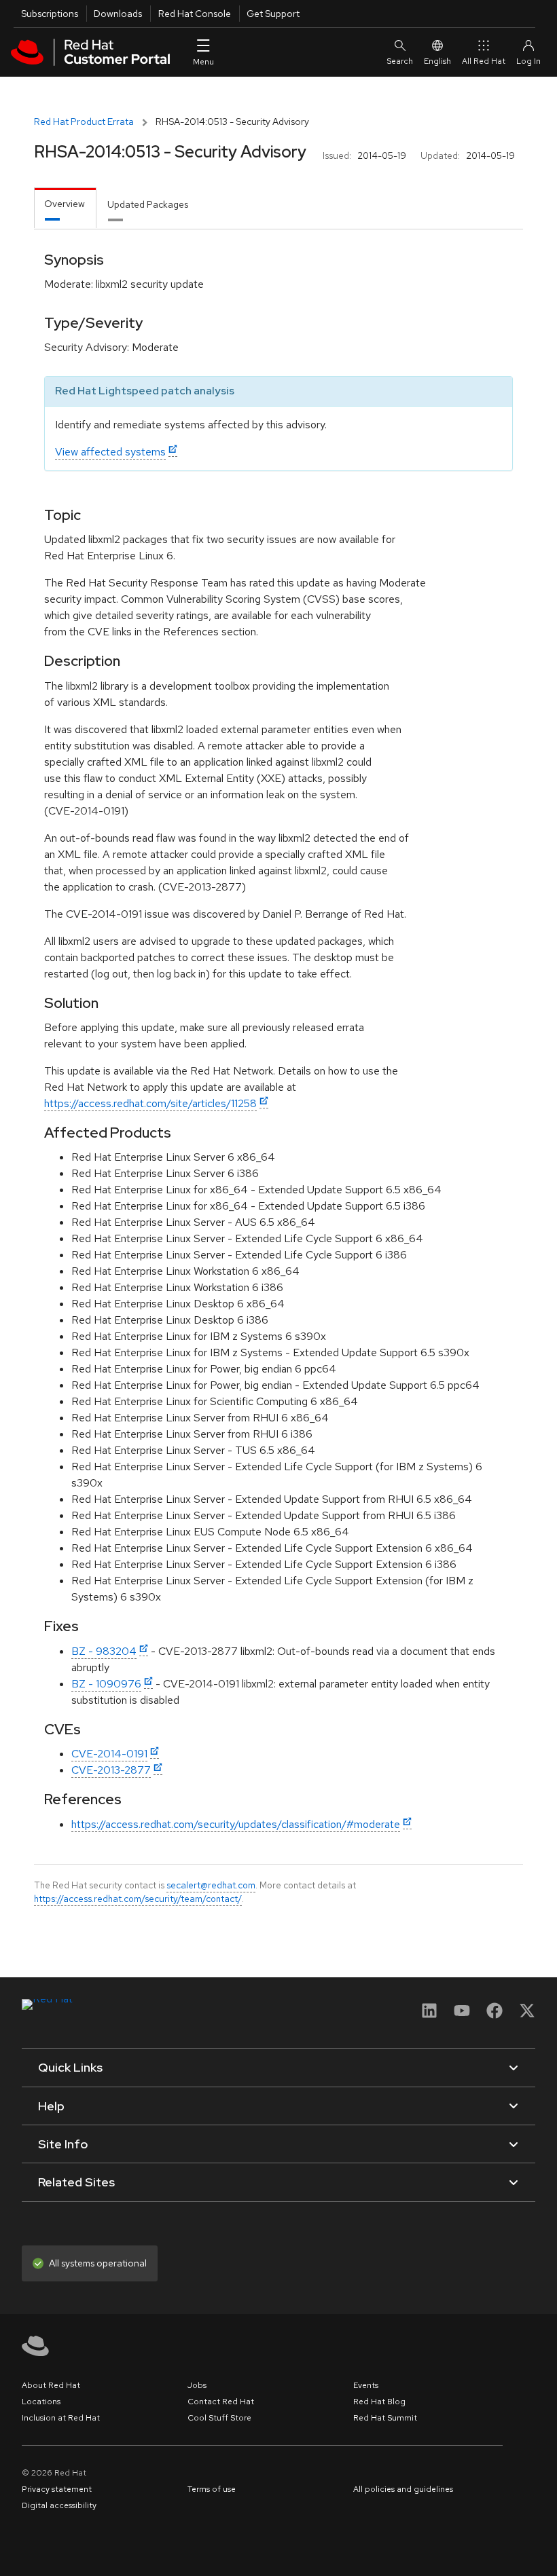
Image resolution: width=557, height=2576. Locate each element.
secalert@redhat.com (211, 1885)
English (437, 61)
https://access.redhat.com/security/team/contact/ (138, 1899)
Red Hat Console (195, 14)
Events (366, 2385)
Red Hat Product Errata (84, 122)
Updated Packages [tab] (148, 204)
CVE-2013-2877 (111, 1770)
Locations (41, 2402)
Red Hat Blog (379, 2402)
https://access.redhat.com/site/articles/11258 (150, 1103)
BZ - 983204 (104, 1651)
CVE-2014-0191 (109, 1754)
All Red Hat (484, 61)
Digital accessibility (59, 2505)
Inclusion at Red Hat (61, 2418)
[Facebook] (495, 2015)
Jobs (197, 2385)
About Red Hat (51, 2385)
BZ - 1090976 (106, 1684)
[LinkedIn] (429, 2015)
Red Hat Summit (385, 2418)
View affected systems (110, 452)
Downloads (118, 14)
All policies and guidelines (403, 2489)
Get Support (273, 14)
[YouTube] (462, 2015)
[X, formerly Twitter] (527, 2015)
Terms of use (212, 2489)
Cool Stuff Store (219, 2418)
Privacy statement (57, 2489)
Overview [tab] (65, 204)
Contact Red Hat (221, 2402)
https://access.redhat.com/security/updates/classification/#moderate (236, 1824)
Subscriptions (50, 14)
